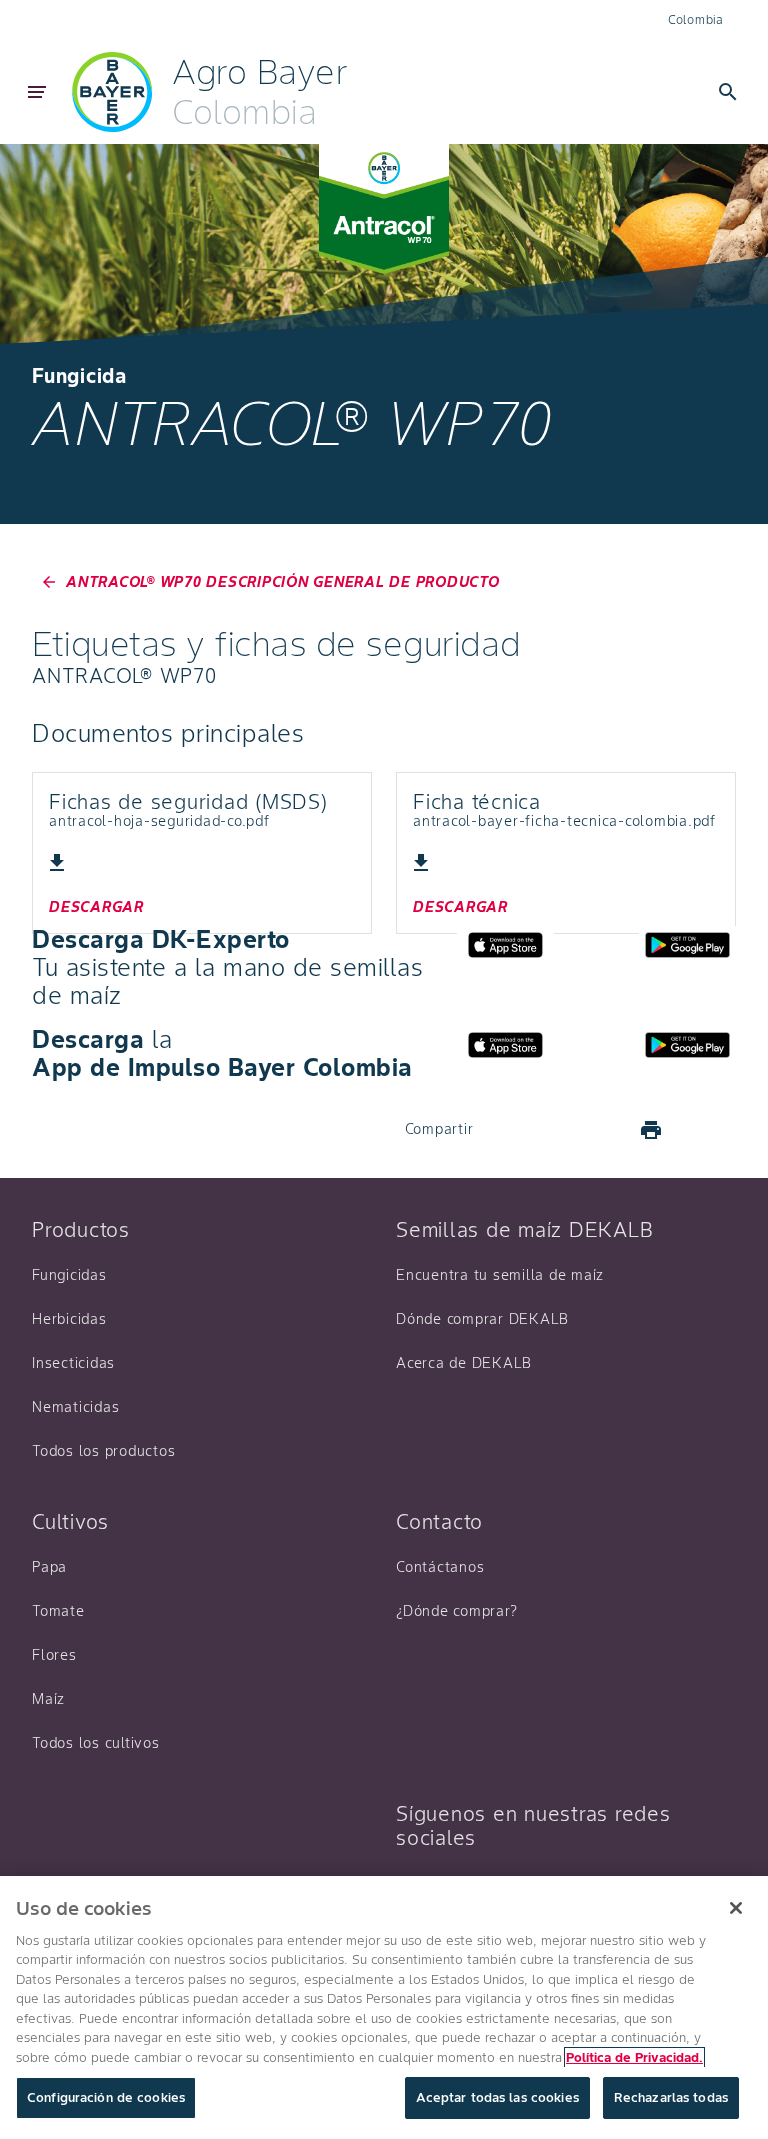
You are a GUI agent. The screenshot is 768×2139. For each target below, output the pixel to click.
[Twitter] (555, 1130)
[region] (384, 2007)
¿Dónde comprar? (456, 1611)
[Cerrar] (736, 1908)
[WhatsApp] (603, 1130)
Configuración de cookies (106, 2097)
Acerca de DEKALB (464, 1363)
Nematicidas (75, 1407)
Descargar (96, 907)
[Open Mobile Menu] (37, 92)
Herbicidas (69, 1319)
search (728, 92)
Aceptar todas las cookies (497, 2097)
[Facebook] (507, 1130)
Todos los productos (103, 1451)
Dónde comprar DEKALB (482, 1319)
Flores (54, 1655)
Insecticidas (73, 1363)
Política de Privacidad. (634, 2057)
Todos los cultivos (96, 1743)
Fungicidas (69, 1275)
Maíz (48, 1699)
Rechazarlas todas (671, 2097)
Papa (49, 1567)
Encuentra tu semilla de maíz (500, 1275)
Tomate (58, 1611)
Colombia (696, 19)
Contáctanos (440, 1567)
